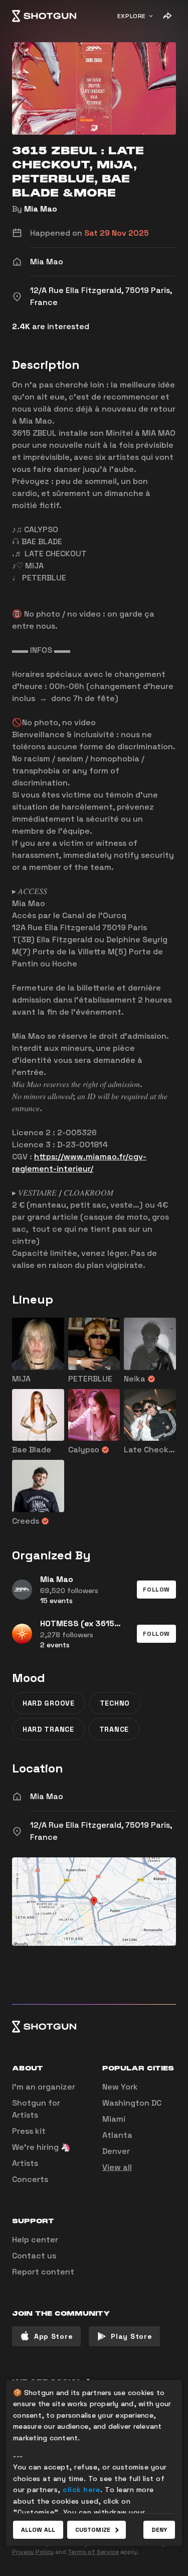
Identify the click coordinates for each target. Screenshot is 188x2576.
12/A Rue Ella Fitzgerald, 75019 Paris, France (101, 1831)
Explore (132, 16)
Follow (156, 1590)
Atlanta (117, 2135)
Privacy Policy (33, 2552)
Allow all (38, 2530)
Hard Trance (48, 1729)
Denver (116, 2151)
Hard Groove (49, 1703)
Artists (25, 2163)
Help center (35, 2240)
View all (117, 2167)
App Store (53, 2336)
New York (120, 2087)
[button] (156, 1590)
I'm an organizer (44, 2087)
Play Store (131, 2336)
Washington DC (132, 2103)
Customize (93, 2530)
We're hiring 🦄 (41, 2147)
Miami (114, 2119)
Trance (114, 1729)
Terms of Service (93, 2552)
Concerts (30, 2179)
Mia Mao (41, 209)
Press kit (29, 2131)
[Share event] (167, 16)
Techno (115, 1703)
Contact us (34, 2256)
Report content (43, 2272)
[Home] (44, 16)
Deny (159, 2530)
